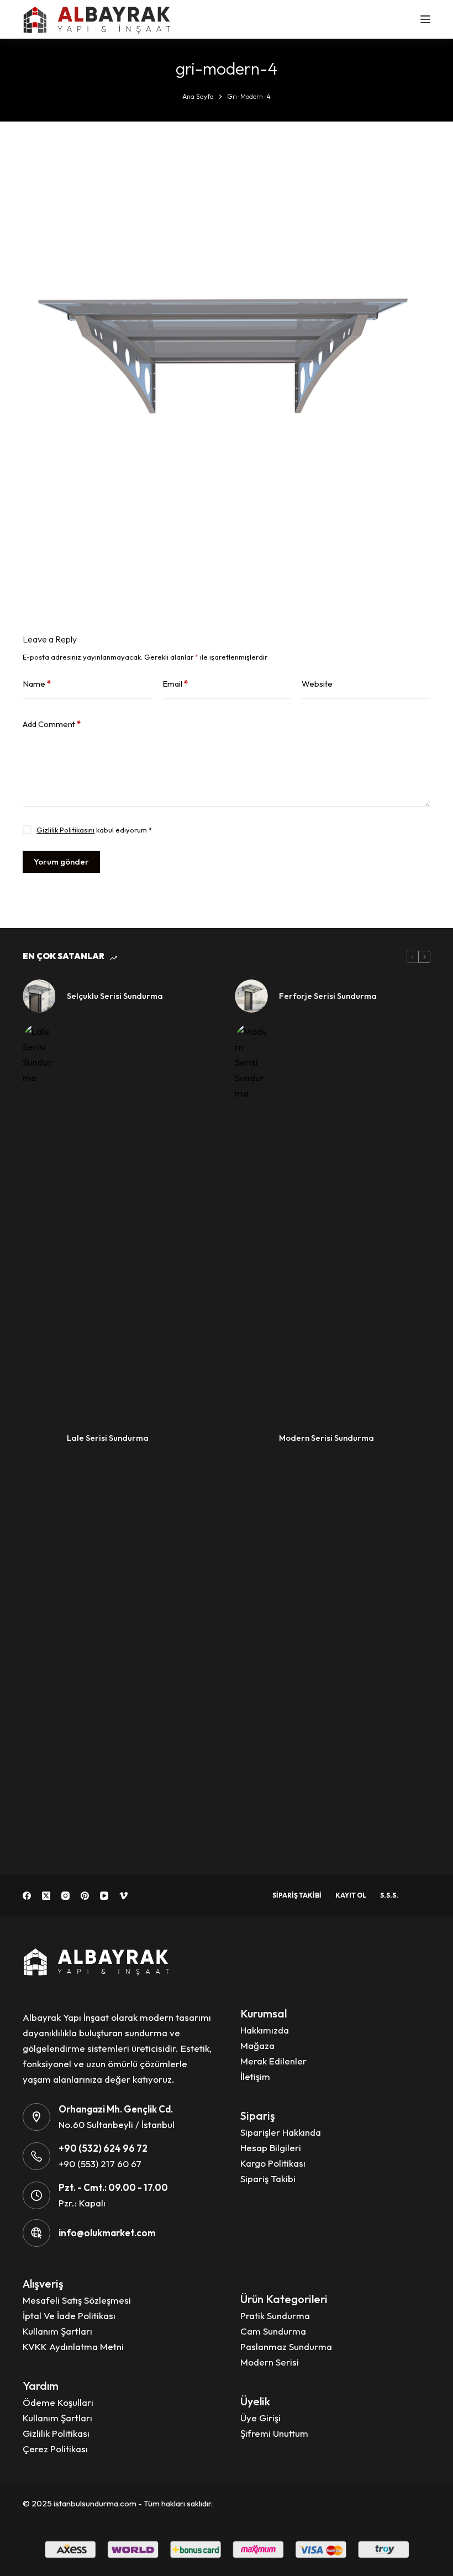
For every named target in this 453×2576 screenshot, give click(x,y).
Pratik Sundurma (275, 2316)
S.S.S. (389, 1895)
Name (37, 684)
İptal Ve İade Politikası (69, 2316)
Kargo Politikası (273, 2163)
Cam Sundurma (273, 2331)
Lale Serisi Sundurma (108, 1438)
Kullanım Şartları (57, 2331)
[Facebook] (27, 1896)
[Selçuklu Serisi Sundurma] (39, 996)
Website (317, 684)
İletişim (255, 2076)
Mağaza (257, 2045)
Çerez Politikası (55, 2449)
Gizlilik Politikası (56, 2433)
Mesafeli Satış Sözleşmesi (77, 2300)
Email (175, 684)
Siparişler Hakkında (281, 2132)
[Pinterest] (85, 1896)
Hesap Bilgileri (271, 2148)
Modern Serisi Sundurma (326, 1438)
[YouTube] (104, 1896)
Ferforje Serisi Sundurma (328, 996)
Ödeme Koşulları (58, 2402)
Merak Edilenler (273, 2061)
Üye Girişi (260, 2418)
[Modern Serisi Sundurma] (251, 1438)
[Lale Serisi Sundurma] (39, 1438)
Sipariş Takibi (297, 1895)
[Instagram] (65, 1896)
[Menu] (425, 19)
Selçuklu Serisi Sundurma (115, 996)
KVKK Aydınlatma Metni (73, 2346)
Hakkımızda (265, 2030)
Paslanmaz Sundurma (286, 2346)
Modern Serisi (270, 2362)
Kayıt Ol (351, 1895)
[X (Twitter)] (46, 1896)
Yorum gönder (61, 862)
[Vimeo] (123, 1896)
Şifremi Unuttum (274, 2433)
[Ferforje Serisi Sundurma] (251, 996)
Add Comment (52, 724)
